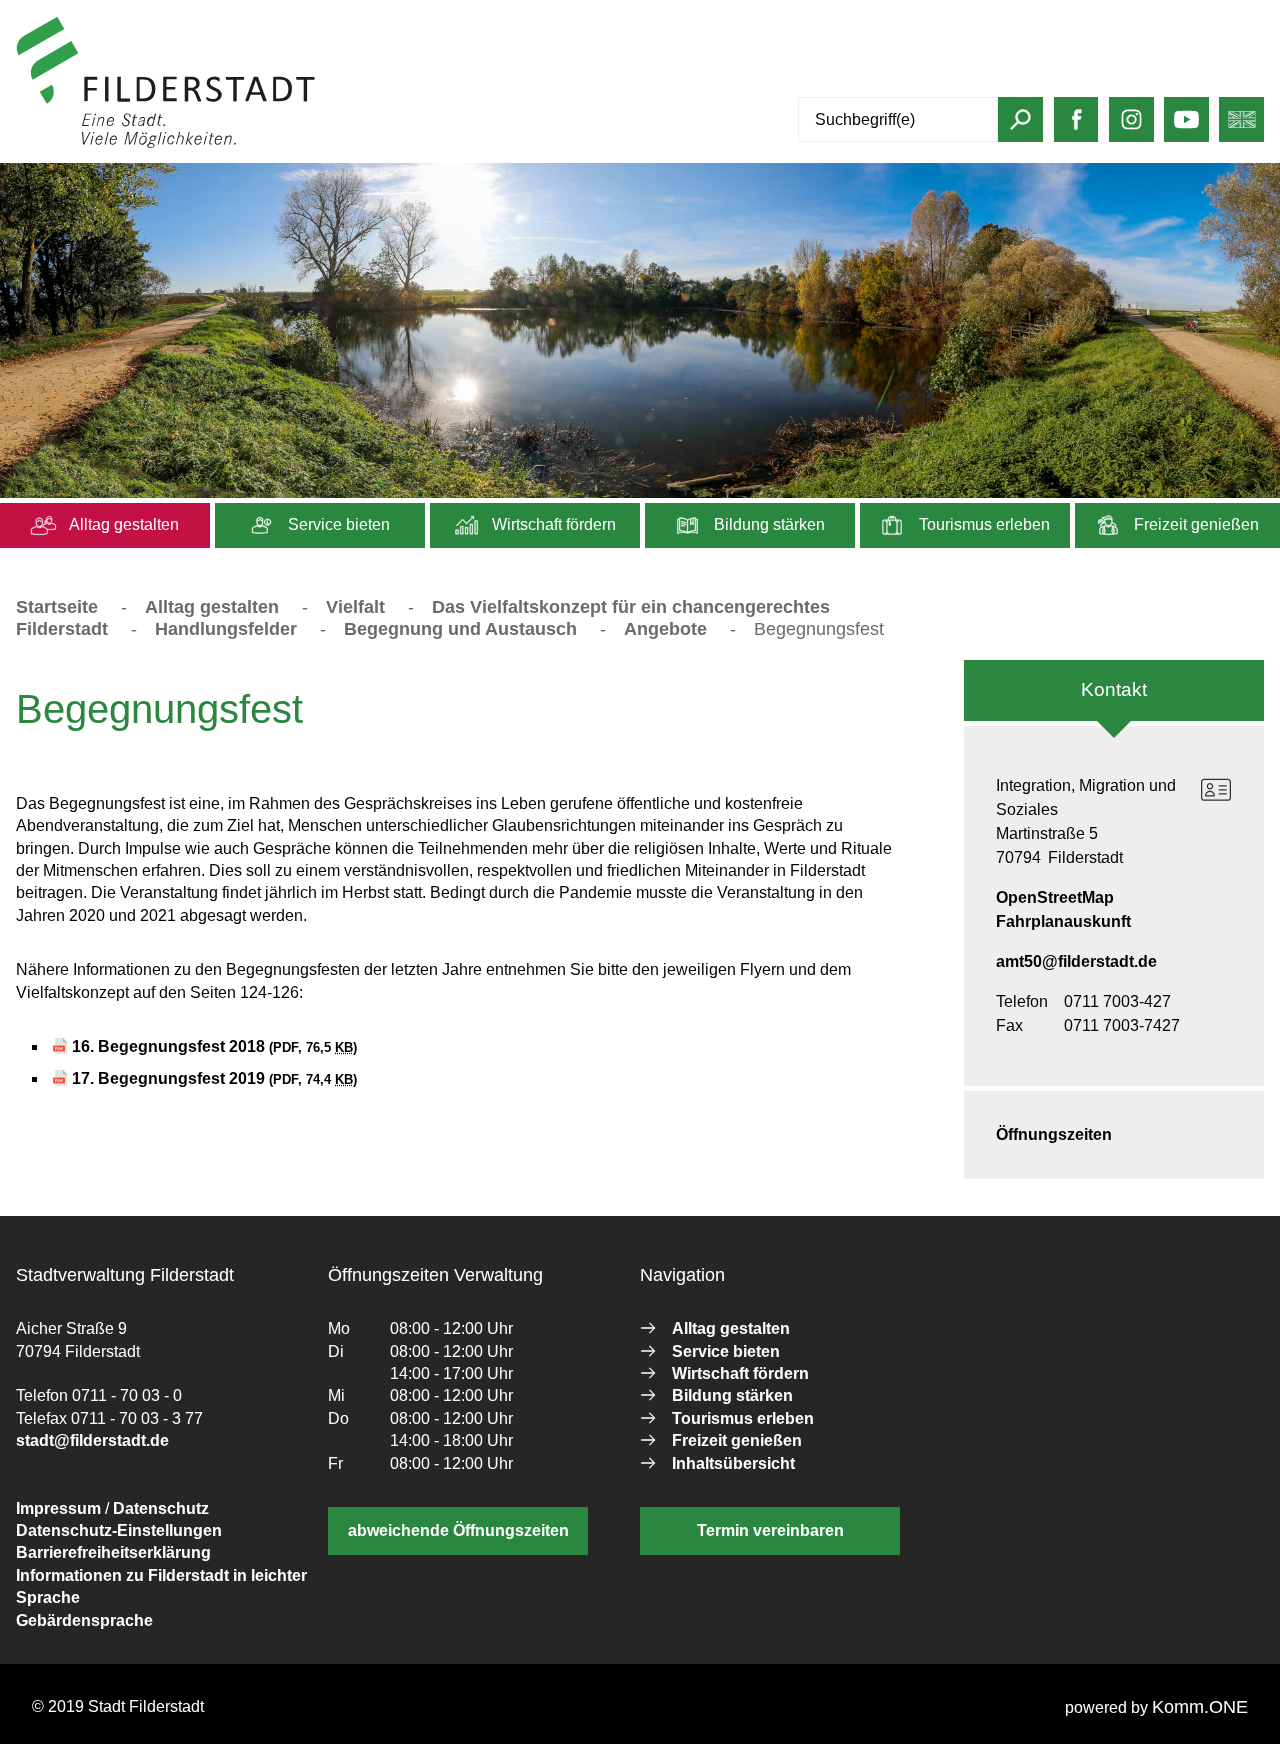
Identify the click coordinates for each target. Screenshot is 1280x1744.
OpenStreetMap (1055, 897)
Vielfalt (355, 607)
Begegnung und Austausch (460, 629)
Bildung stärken (767, 524)
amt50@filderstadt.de (1076, 961)
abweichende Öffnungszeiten (458, 1530)
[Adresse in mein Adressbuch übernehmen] (1216, 790)
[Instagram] (1131, 127)
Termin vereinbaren (770, 1530)
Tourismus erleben (982, 524)
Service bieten (337, 524)
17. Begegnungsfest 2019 (214, 1078)
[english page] (1242, 127)
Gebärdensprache (84, 1620)
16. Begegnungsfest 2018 (214, 1046)
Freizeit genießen (1194, 524)
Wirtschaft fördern (552, 524)
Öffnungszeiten (1054, 1134)
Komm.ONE (1200, 1707)
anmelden (353, 143)
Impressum (58, 1508)
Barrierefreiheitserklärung (113, 1552)
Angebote (665, 629)
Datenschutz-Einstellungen (119, 1530)
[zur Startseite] (166, 143)
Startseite (57, 607)
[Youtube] (1186, 127)
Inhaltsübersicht (733, 1463)
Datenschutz (161, 1508)
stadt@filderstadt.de (92, 1440)
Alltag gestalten (122, 524)
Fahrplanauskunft (1063, 921)
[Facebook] (1076, 127)
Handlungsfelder (226, 629)
